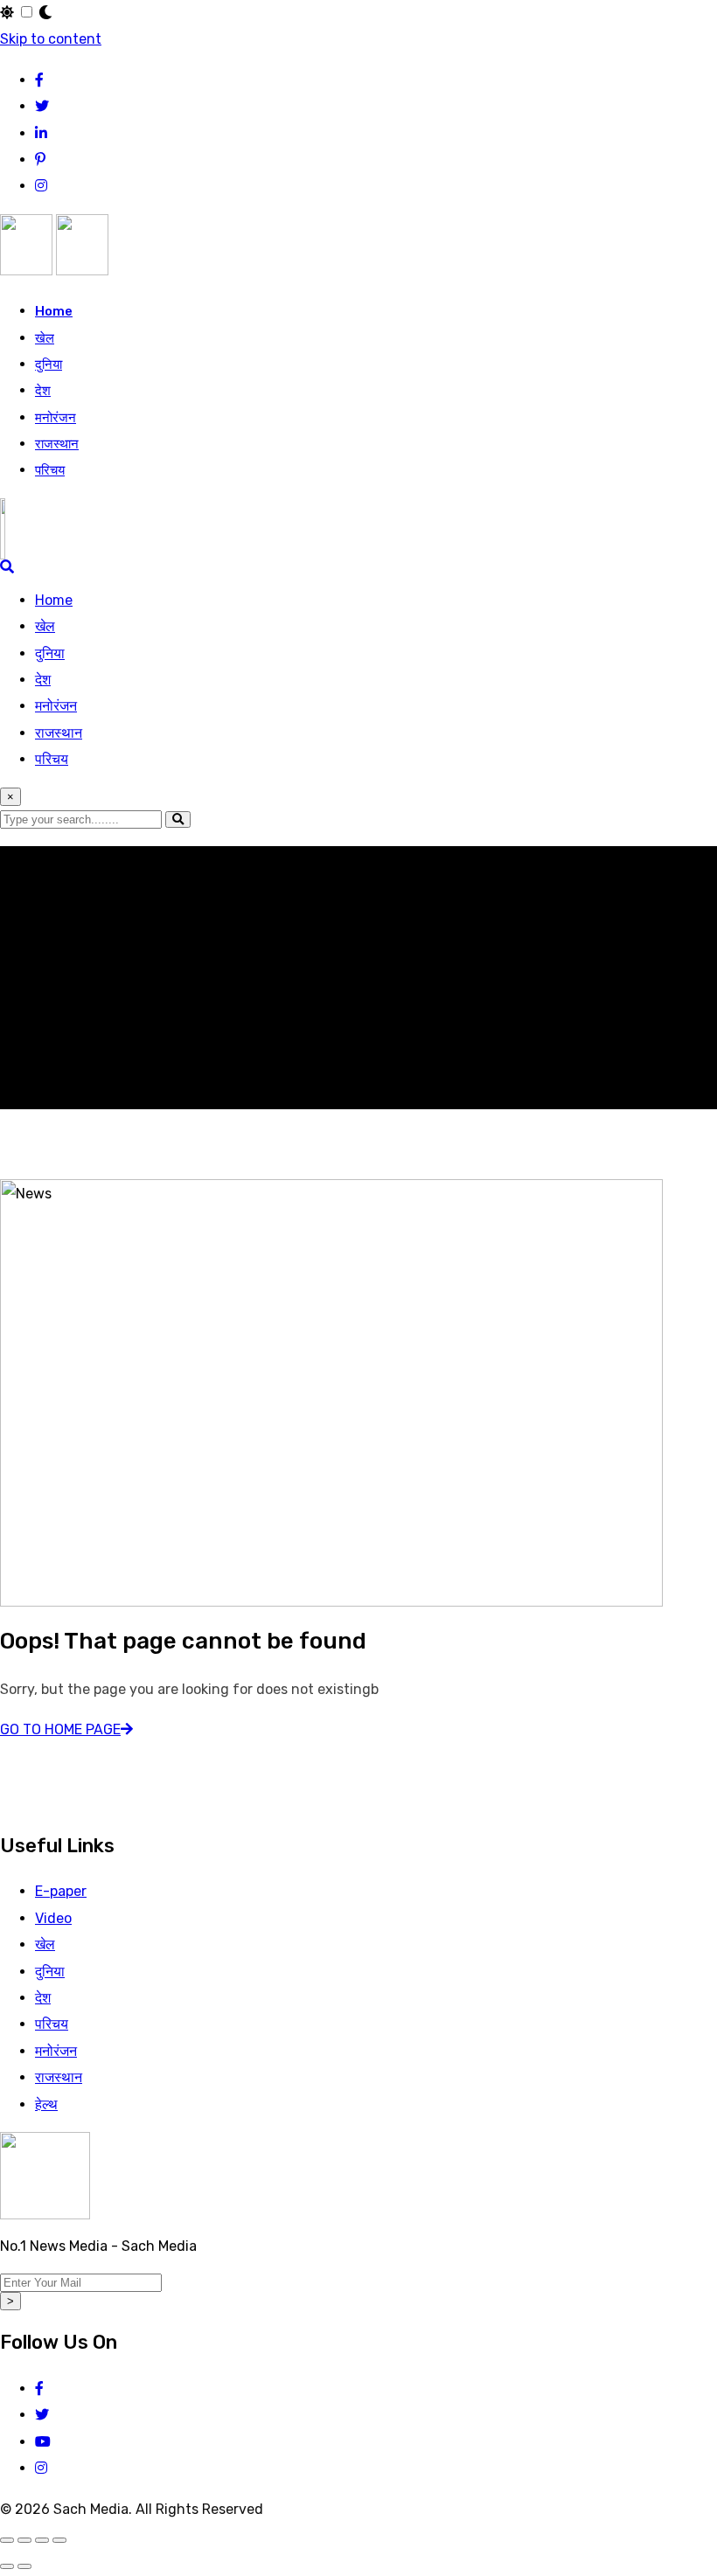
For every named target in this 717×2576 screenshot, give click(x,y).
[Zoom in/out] (7, 2540)
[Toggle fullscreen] (24, 2540)
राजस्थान (57, 444)
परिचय (50, 470)
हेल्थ (46, 2104)
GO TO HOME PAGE (60, 1729)
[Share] (42, 2540)
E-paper (61, 1891)
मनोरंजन (56, 418)
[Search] (7, 567)
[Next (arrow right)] (24, 2566)
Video (53, 1918)
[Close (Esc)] (59, 2540)
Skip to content (51, 39)
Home (54, 311)
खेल (45, 338)
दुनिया (49, 365)
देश (43, 391)
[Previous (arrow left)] (7, 2566)
